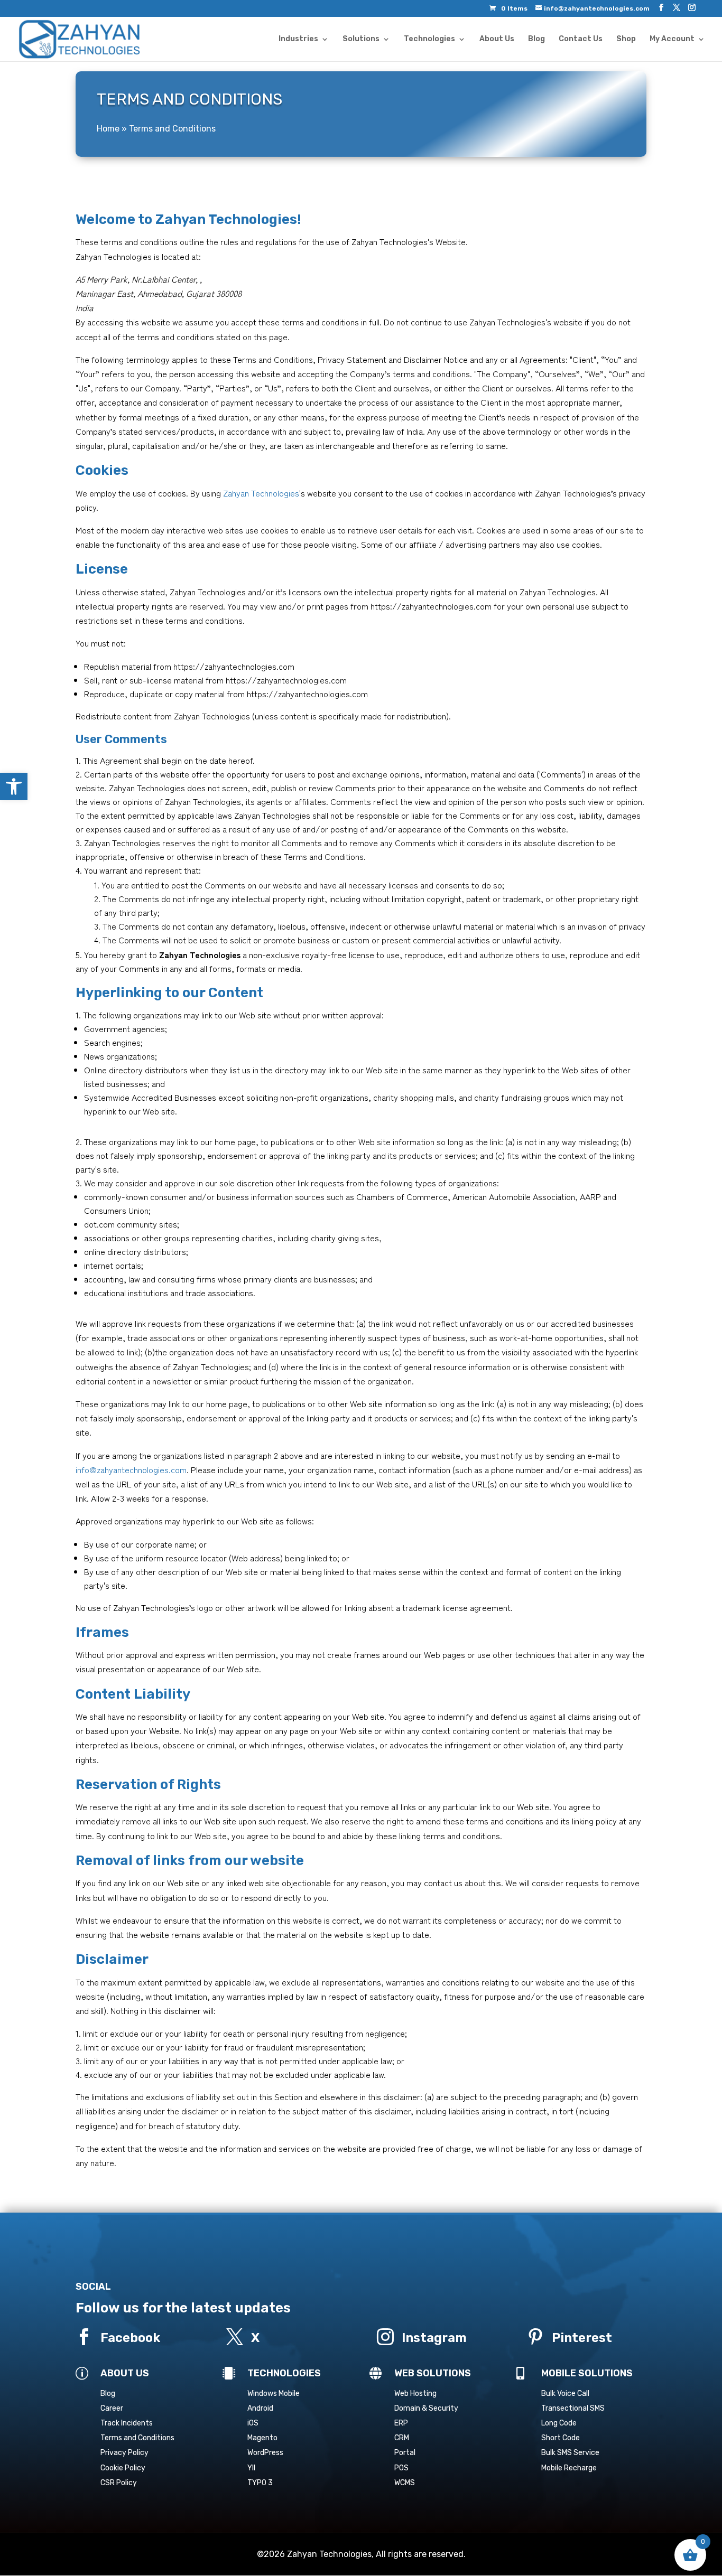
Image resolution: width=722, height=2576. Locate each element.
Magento (262, 2438)
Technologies (429, 39)
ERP (401, 2423)
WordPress (265, 2453)
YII (251, 2468)
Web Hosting (415, 2394)
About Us (497, 39)
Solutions (361, 39)
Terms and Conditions (137, 2438)
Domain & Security (426, 2408)
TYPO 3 (260, 2483)
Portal (405, 2453)
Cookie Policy (123, 2468)
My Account (672, 39)
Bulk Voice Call (565, 2394)
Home (108, 129)
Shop (626, 39)
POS (401, 2468)
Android (260, 2408)
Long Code (559, 2423)
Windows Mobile (274, 2394)
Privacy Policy (124, 2453)
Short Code (561, 2438)
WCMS (405, 2483)
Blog (536, 39)
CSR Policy (119, 2483)
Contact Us (581, 39)
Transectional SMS (573, 2408)
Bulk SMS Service (570, 2453)
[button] (14, 786)
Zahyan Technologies (261, 493)
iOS (253, 2423)
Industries (298, 39)
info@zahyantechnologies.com (131, 1469)
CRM (402, 2438)
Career (112, 2408)
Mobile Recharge (569, 2468)
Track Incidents (127, 2423)
